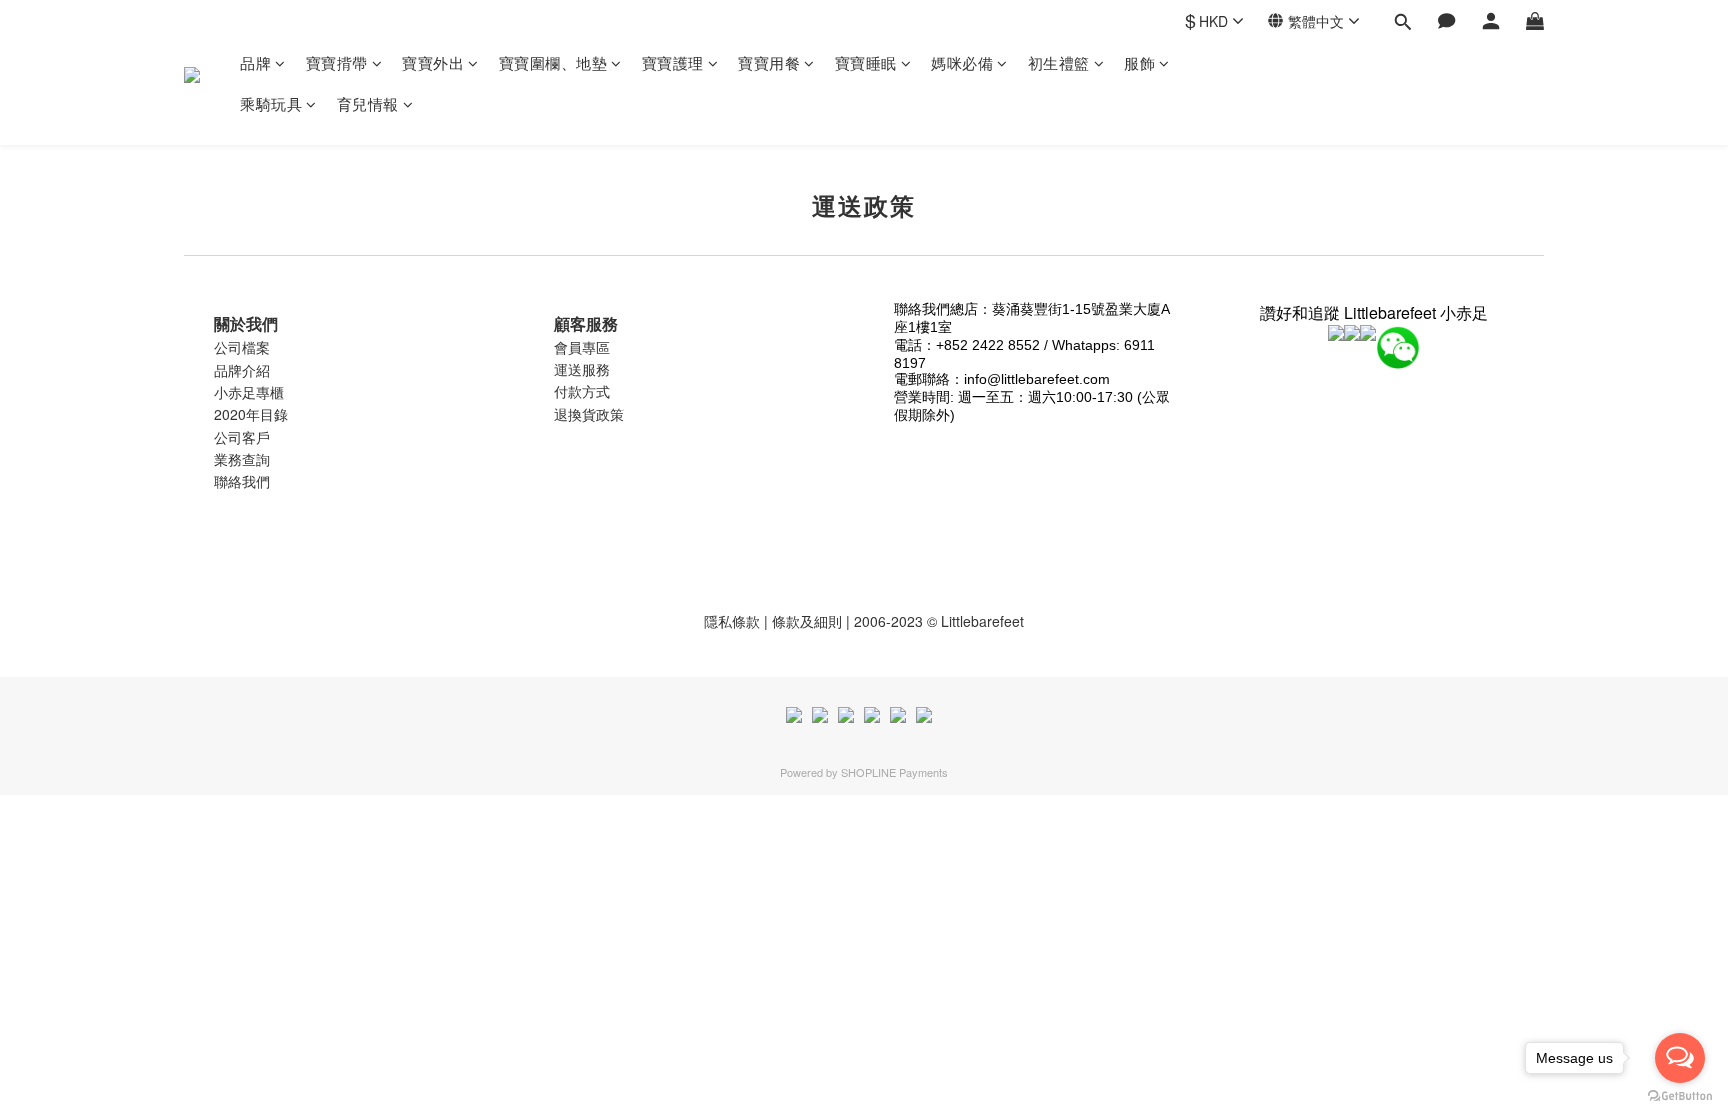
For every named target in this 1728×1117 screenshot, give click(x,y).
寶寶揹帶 (337, 62)
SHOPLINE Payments (894, 772)
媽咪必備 (962, 62)
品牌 (255, 62)
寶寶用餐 (769, 62)
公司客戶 (242, 437)
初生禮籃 (1059, 62)
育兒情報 (368, 103)
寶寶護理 (673, 62)
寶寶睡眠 (866, 62)
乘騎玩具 (271, 103)
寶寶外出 (433, 62)
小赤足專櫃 (249, 392)
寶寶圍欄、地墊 (553, 62)
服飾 (1139, 62)
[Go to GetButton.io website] (1680, 1096)
